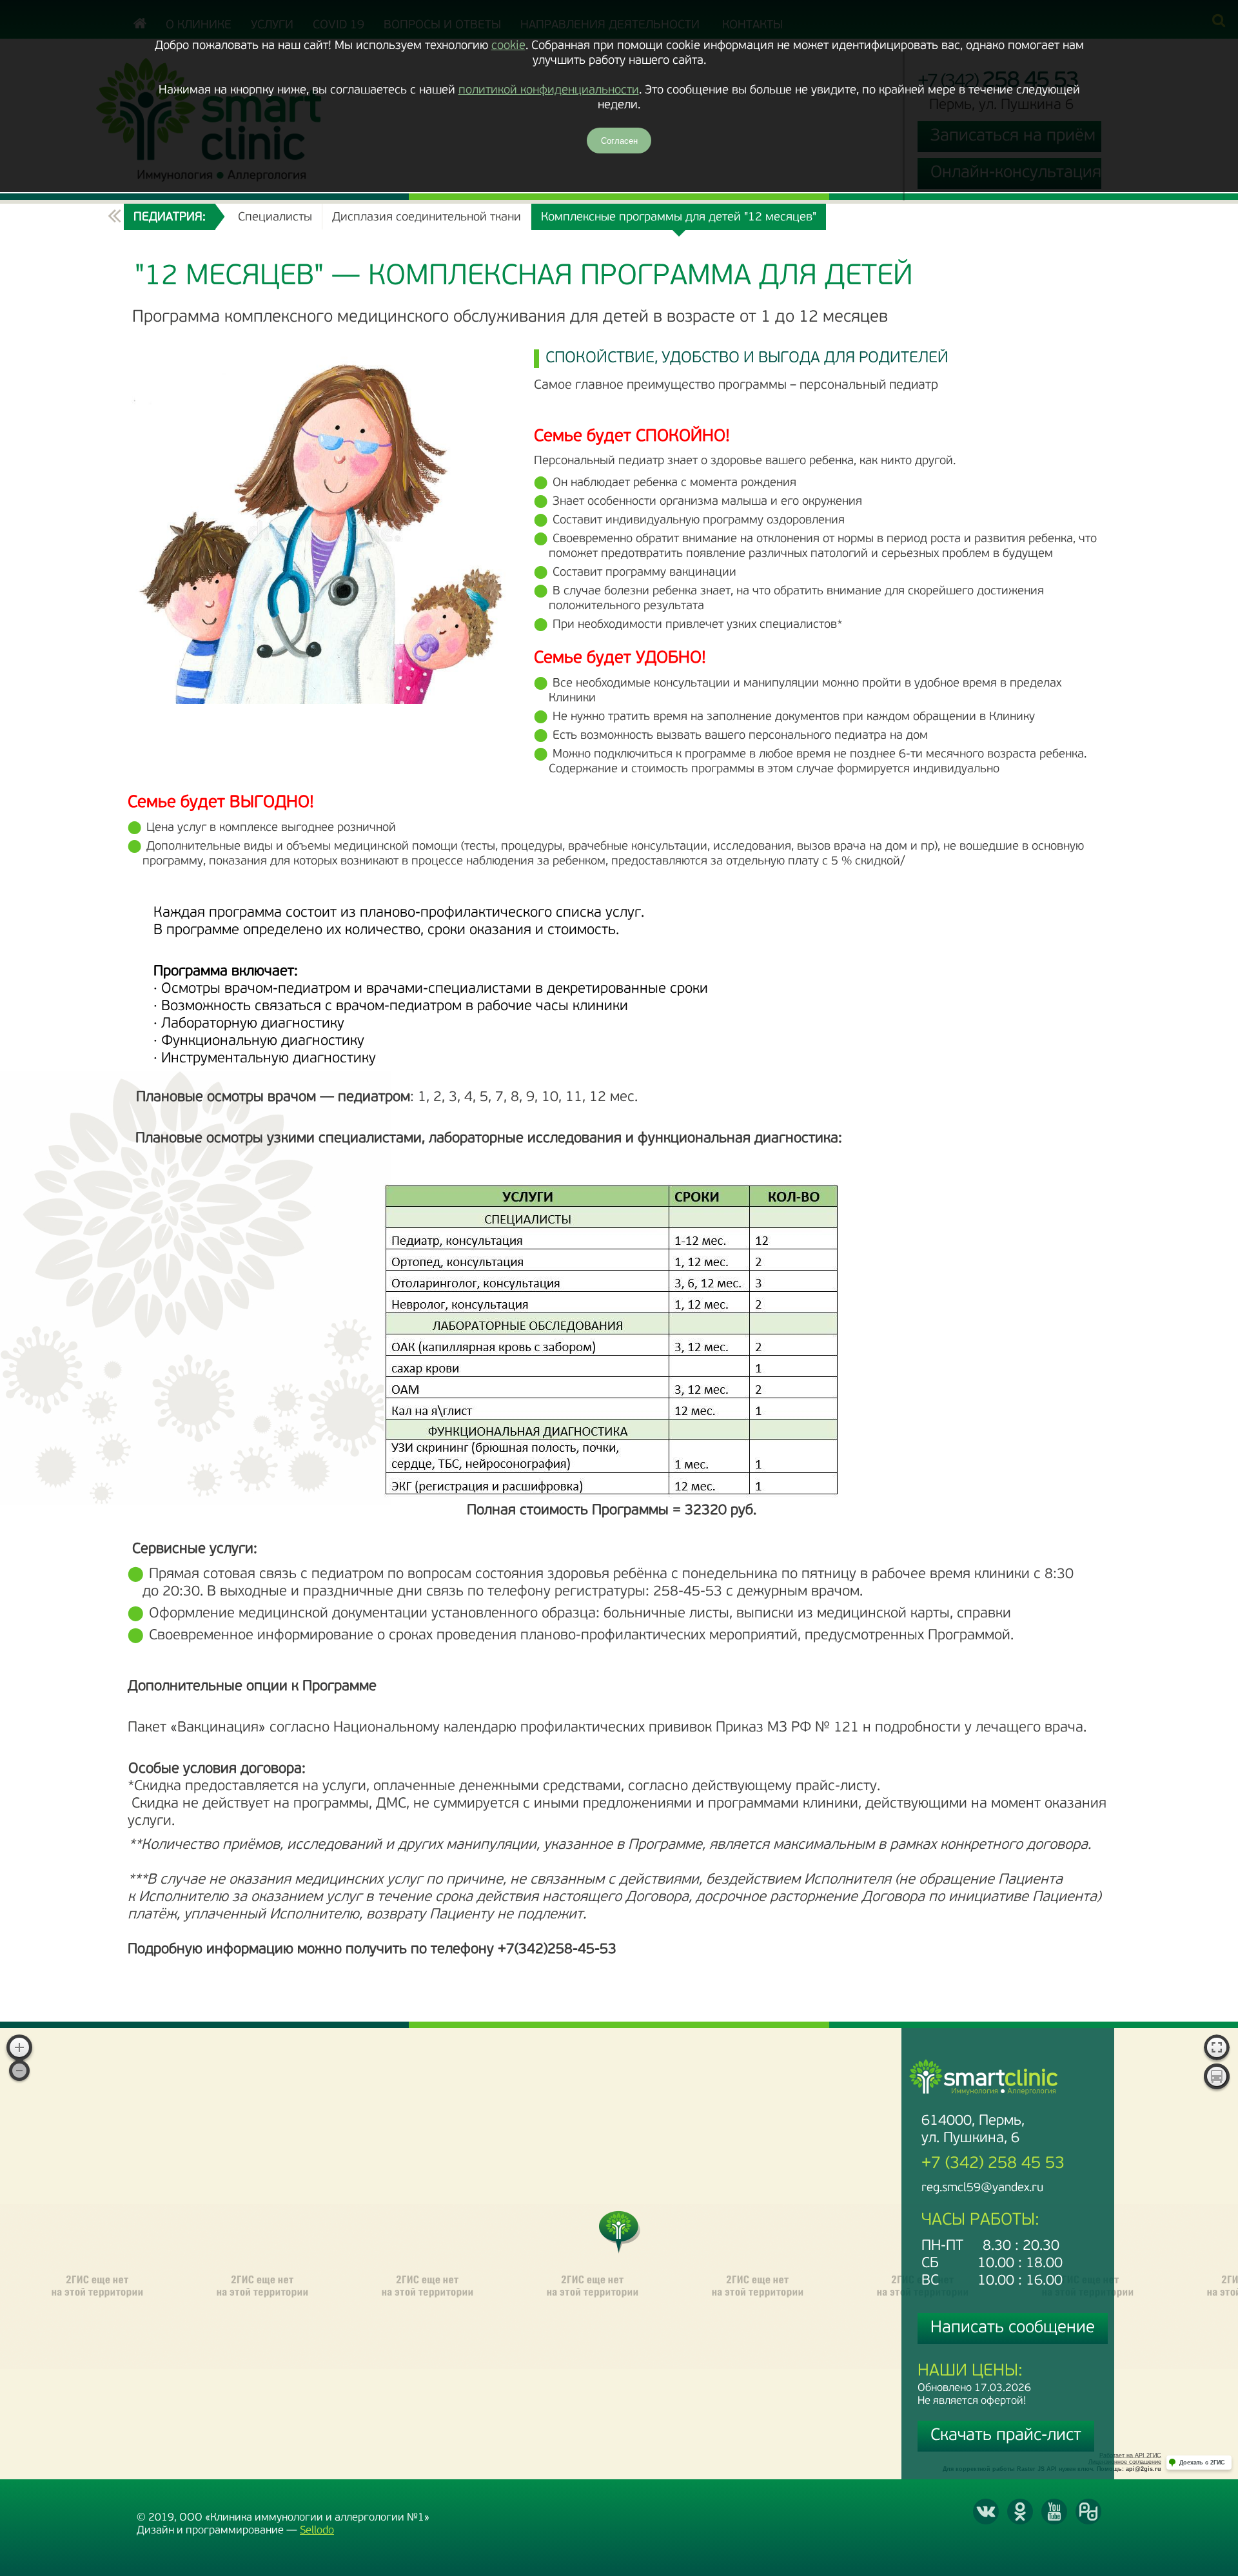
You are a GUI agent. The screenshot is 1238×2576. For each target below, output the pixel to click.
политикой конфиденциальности (549, 91)
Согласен (619, 141)
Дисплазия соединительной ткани (427, 218)
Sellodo (317, 2531)
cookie (508, 46)
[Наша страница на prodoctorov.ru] (1088, 2512)
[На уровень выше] (114, 217)
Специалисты (275, 218)
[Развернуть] (1217, 2049)
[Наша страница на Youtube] (1054, 2512)
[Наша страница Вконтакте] (986, 2512)
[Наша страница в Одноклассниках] (1020, 2512)
